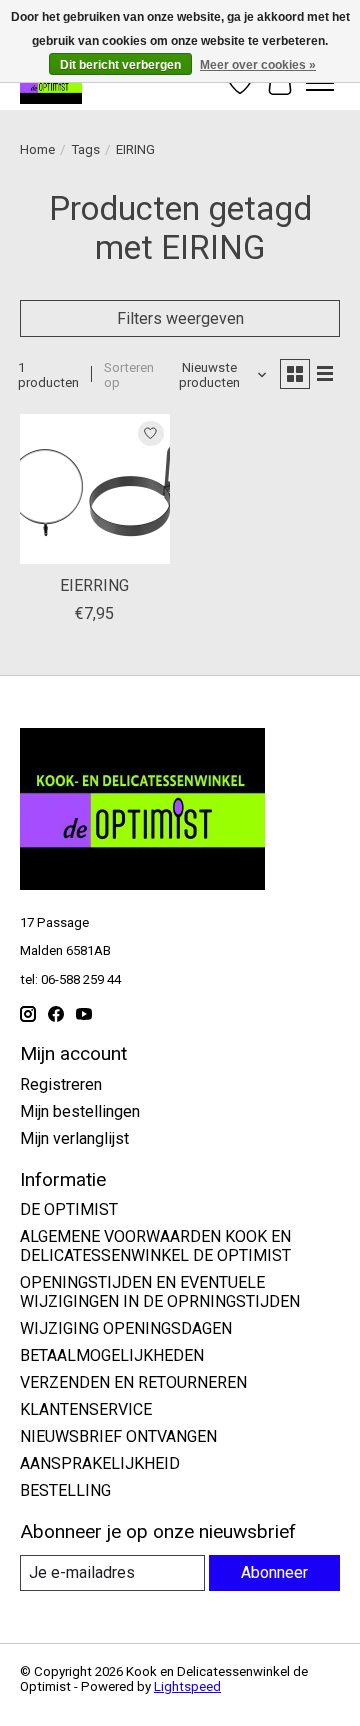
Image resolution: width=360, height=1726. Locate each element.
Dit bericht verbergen (120, 65)
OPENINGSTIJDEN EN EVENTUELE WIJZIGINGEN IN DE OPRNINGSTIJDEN (160, 1292)
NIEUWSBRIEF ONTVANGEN (118, 1436)
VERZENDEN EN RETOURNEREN (133, 1382)
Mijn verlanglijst (74, 1138)
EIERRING (94, 585)
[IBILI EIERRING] (95, 489)
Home (37, 149)
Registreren (61, 1084)
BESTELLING (65, 1490)
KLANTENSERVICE (86, 1409)
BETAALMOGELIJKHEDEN (112, 1355)
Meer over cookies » (258, 65)
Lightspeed (187, 1686)
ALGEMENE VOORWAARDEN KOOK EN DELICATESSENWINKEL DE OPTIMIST (155, 1246)
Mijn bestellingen (80, 1111)
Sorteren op (129, 375)
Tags (85, 149)
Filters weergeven (180, 318)
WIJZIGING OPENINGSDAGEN (126, 1328)
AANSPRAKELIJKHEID (100, 1463)
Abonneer (274, 1572)
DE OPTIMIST (69, 1209)
